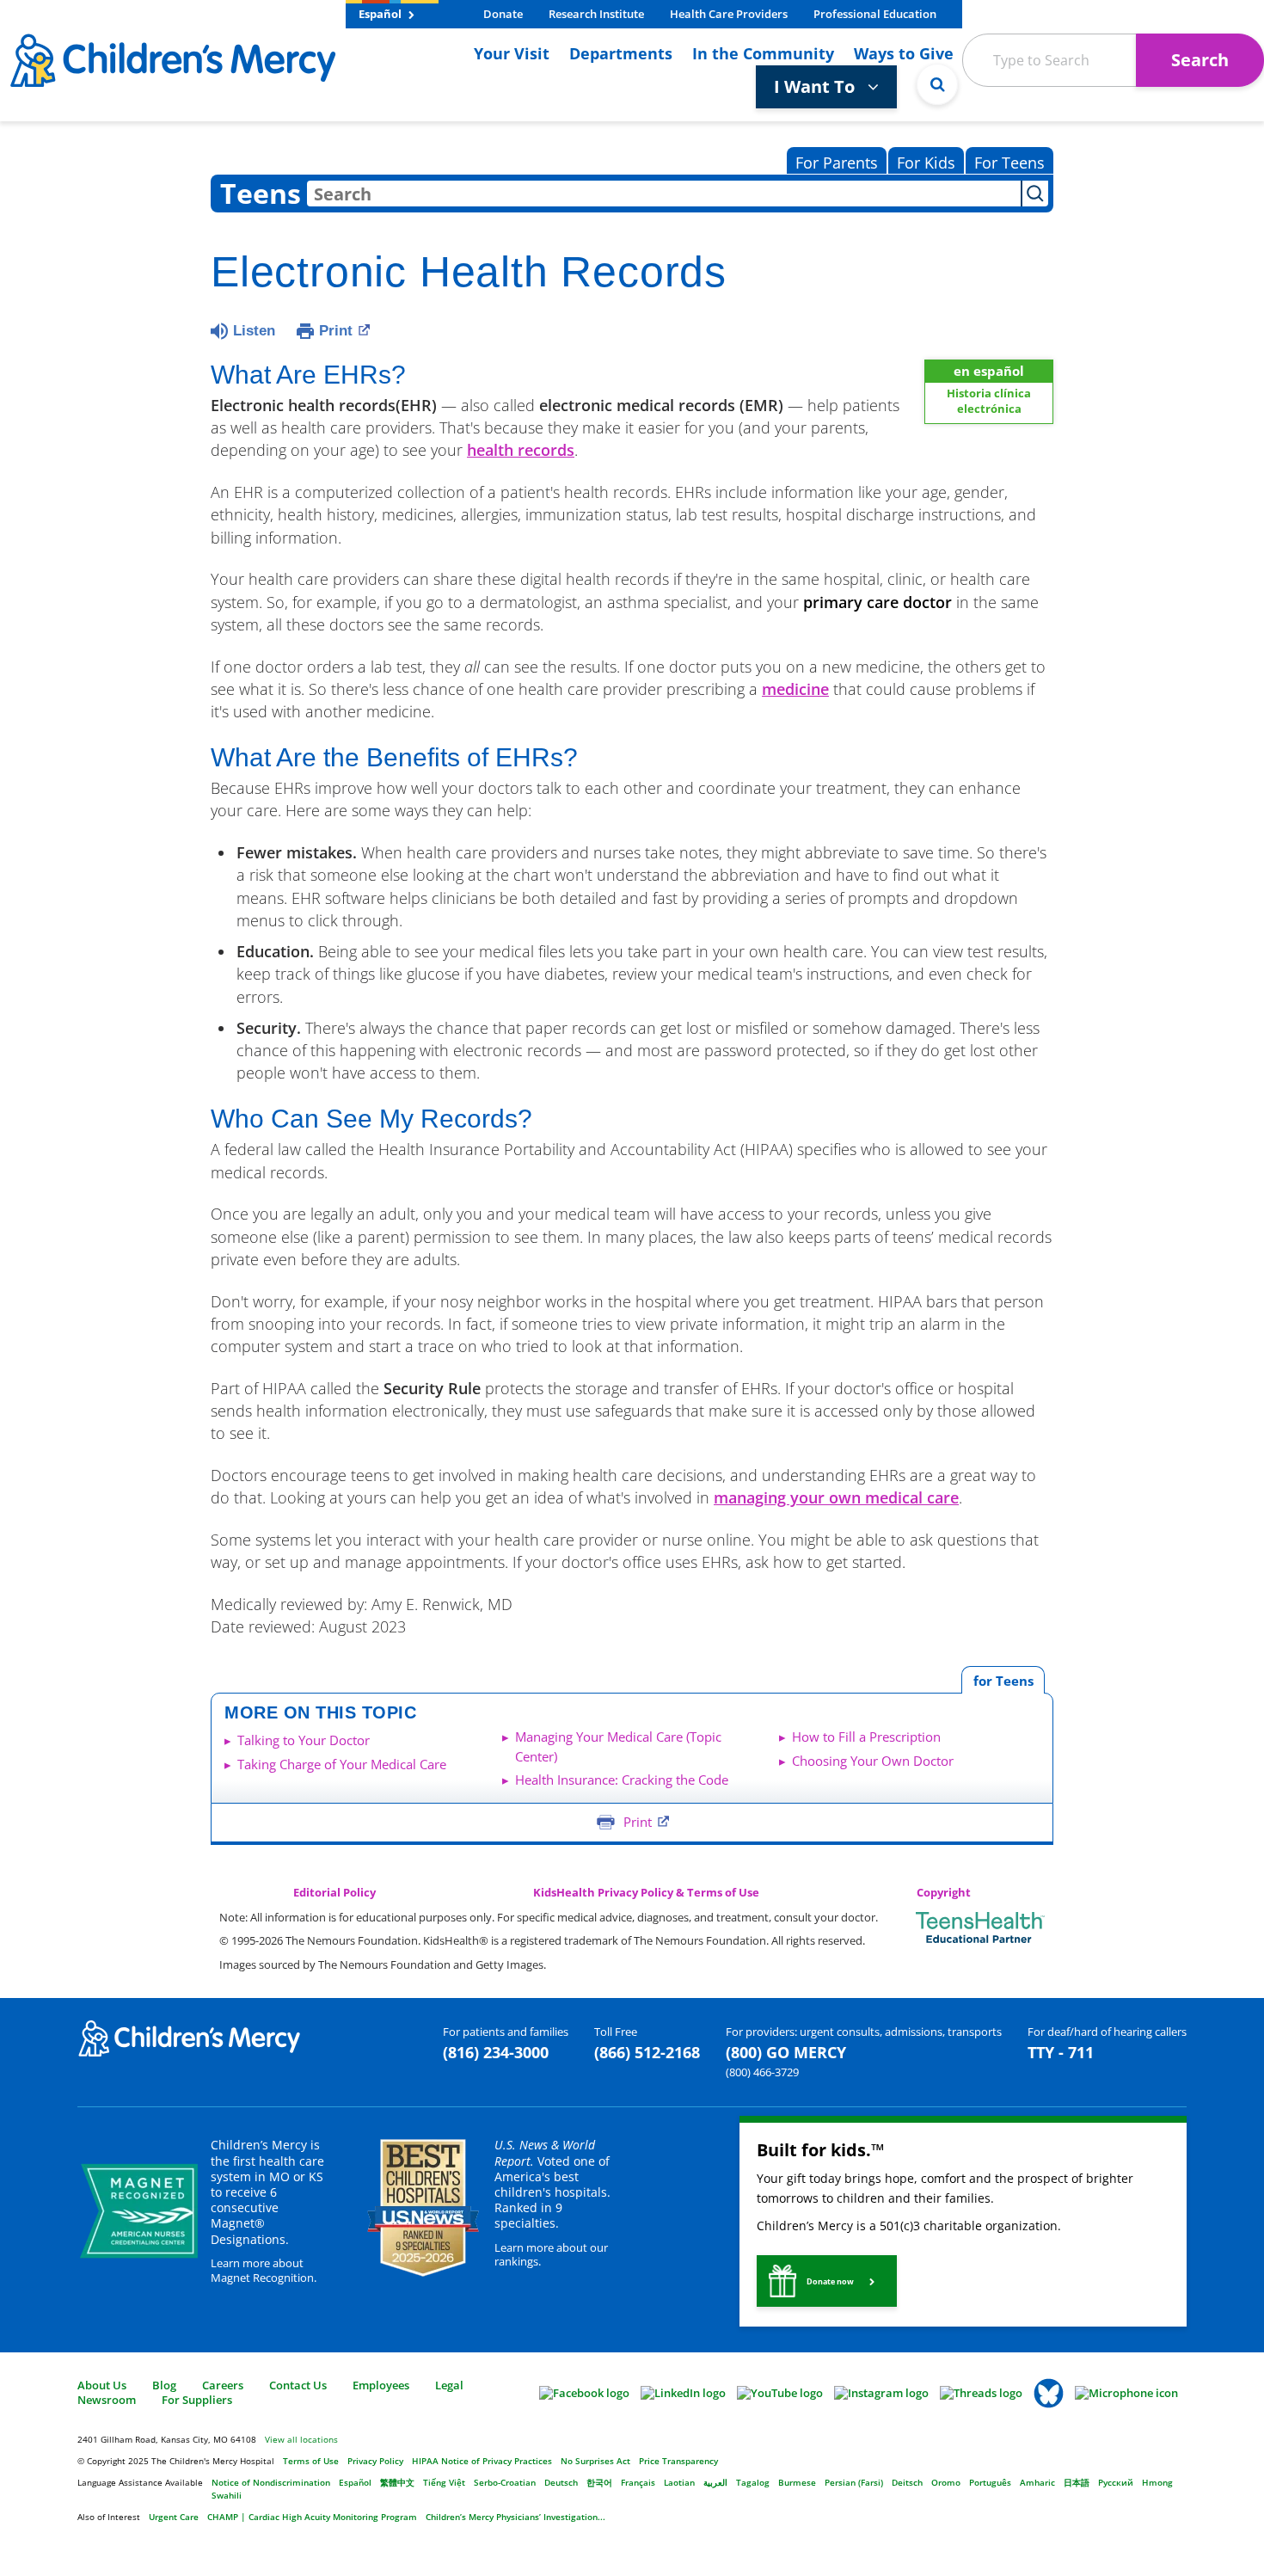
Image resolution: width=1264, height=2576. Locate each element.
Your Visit (512, 53)
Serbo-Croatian (505, 2482)
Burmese (797, 2482)
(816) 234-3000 (496, 2052)
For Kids (926, 163)
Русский (1116, 2482)
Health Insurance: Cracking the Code (622, 1780)
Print (336, 331)
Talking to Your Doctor (304, 1740)
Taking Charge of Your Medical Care (342, 1764)
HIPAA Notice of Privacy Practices (482, 2461)
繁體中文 (397, 2482)
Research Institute (596, 14)
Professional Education (875, 14)
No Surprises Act (595, 2461)
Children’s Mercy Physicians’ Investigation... (515, 2517)
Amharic (1037, 2482)
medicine (795, 689)
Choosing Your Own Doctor (873, 1761)
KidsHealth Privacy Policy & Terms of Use (646, 1893)
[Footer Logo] (189, 2038)
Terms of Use (311, 2461)
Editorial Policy (334, 1893)
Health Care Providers (729, 14)
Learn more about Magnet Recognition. (264, 2270)
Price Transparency (678, 2461)
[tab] (1003, 1680)
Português (990, 2482)
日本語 (1077, 2482)
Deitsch (907, 2482)
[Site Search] (937, 84)
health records (521, 450)
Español (381, 14)
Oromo (946, 2482)
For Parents (837, 163)
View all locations (301, 2439)
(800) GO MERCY (786, 2052)
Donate (503, 14)
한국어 (599, 2482)
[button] (827, 2281)
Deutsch (561, 2482)
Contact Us (298, 2385)
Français (638, 2482)
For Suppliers (197, 2400)
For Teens (1009, 163)
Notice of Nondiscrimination (271, 2482)
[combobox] (664, 194)
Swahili (227, 2495)
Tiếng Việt (444, 2482)
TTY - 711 (1061, 2052)
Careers (223, 2385)
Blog (164, 2385)
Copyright (944, 1893)
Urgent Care (174, 2517)
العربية (715, 2482)
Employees (381, 2385)
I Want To (816, 86)
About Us (102, 2385)
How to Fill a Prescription (866, 1737)
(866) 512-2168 (647, 2052)
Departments (621, 53)
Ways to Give (904, 53)
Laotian (679, 2482)
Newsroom (107, 2400)
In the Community (763, 53)
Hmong (1157, 2482)
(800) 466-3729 (762, 2072)
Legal (449, 2385)
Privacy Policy (375, 2461)
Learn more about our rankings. (551, 2255)
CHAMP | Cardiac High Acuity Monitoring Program (312, 2517)
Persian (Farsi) (854, 2482)
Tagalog (753, 2482)
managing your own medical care (836, 1497)
